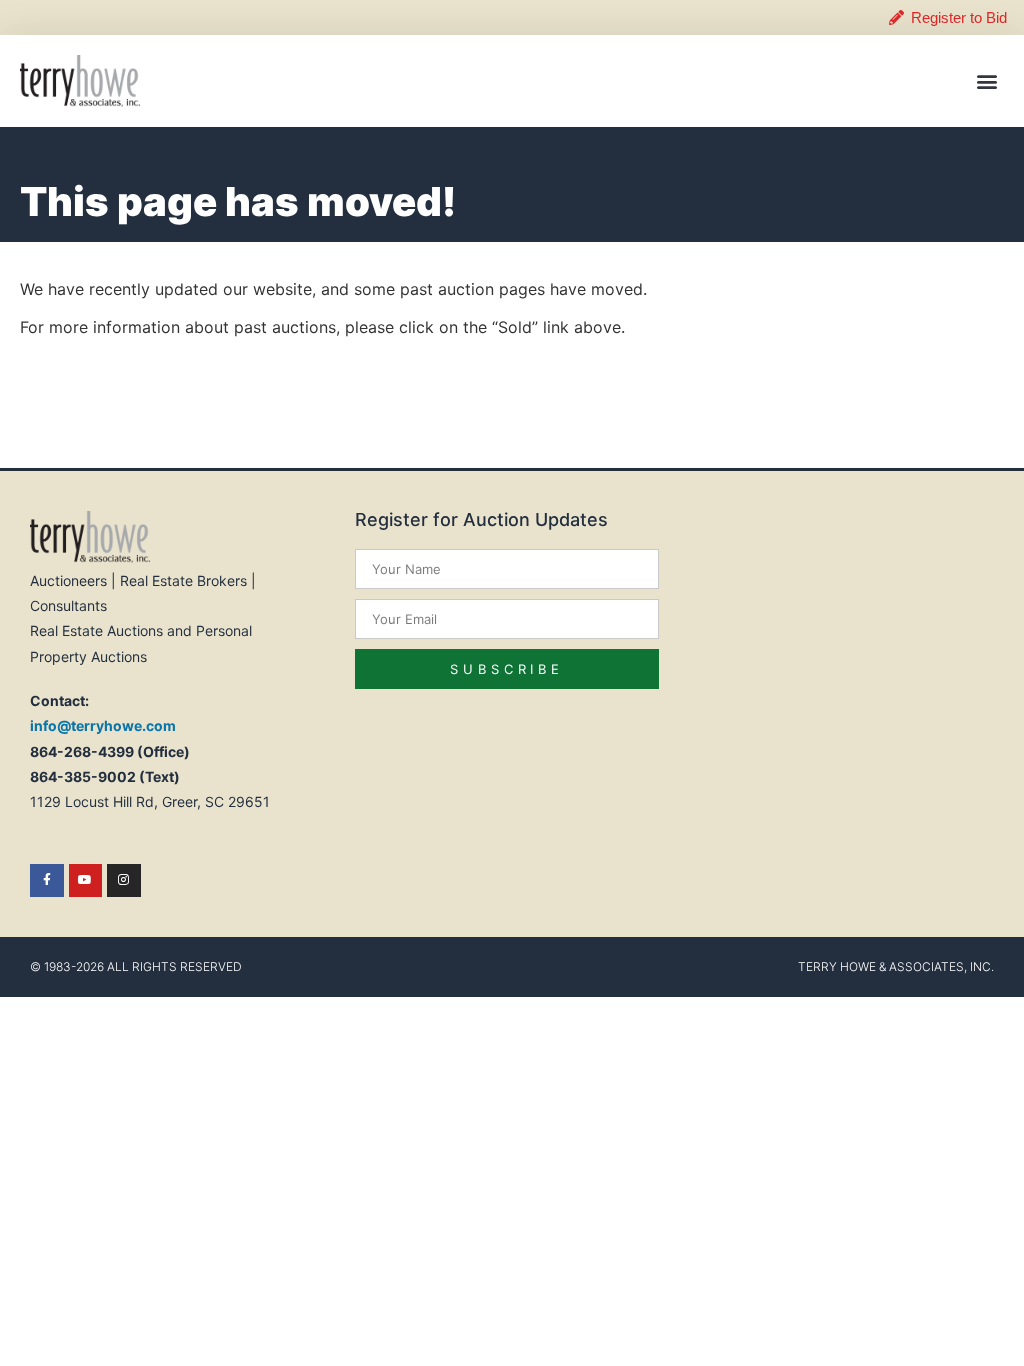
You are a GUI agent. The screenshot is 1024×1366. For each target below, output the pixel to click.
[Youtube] (86, 881)
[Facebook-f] (47, 881)
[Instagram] (124, 881)
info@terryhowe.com (103, 725)
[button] (987, 80)
